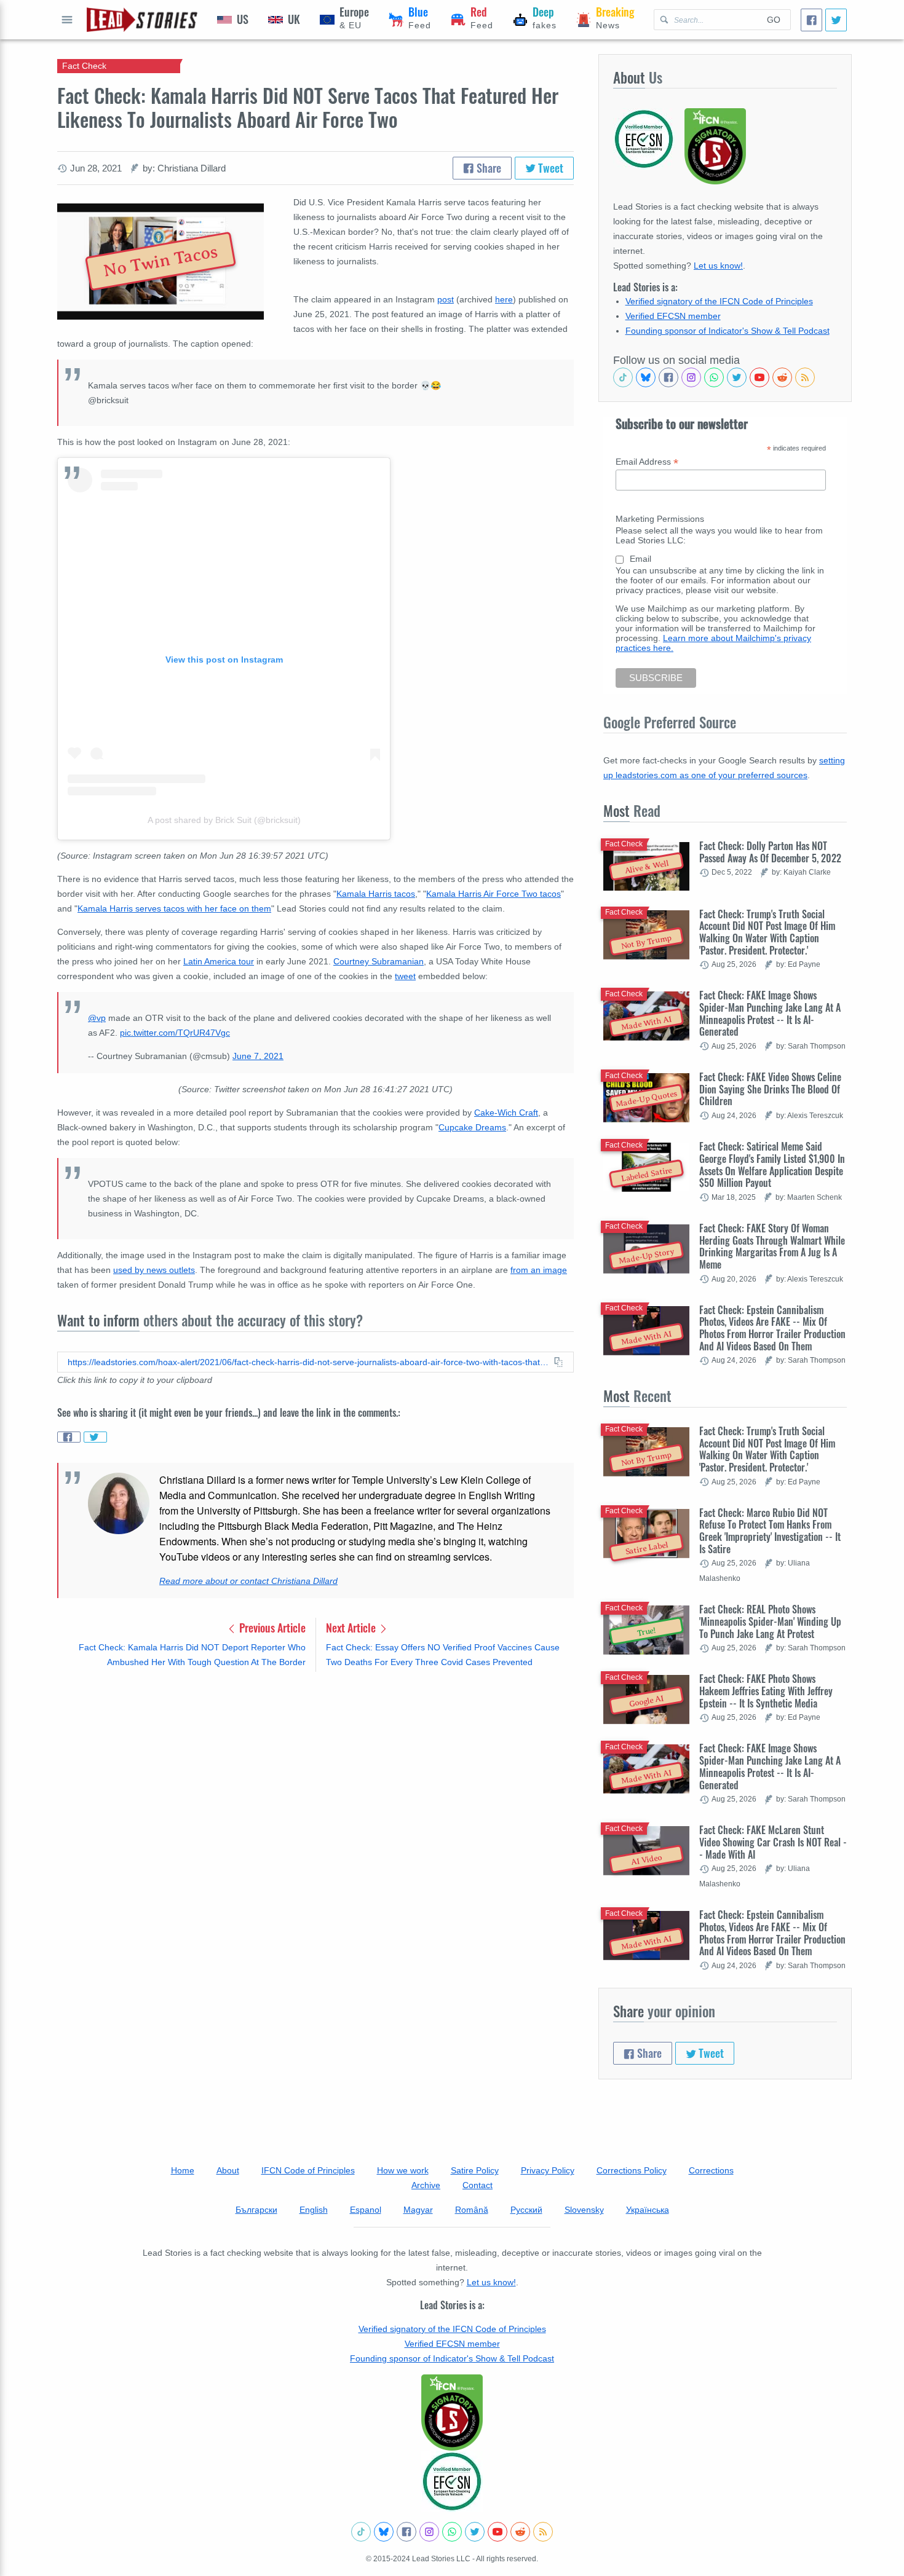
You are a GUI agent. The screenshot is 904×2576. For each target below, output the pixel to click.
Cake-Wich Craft (506, 1113)
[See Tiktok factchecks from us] (623, 377)
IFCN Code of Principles (308, 2170)
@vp (97, 1018)
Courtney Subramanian (379, 961)
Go (774, 20)
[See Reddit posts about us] (782, 377)
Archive (426, 2185)
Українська (648, 2210)
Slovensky (584, 2210)
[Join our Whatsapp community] (714, 377)
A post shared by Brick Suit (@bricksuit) (224, 820)
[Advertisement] (315, 1778)
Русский (526, 2210)
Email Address (647, 462)
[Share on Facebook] (69, 1437)
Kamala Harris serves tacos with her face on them (174, 908)
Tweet (549, 168)
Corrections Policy (632, 2170)
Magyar (418, 2210)
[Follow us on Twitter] (737, 377)
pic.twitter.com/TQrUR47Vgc (175, 1033)
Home (183, 2170)
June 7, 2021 (258, 1056)
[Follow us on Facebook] (668, 377)
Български (256, 2210)
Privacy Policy (548, 2170)
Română (472, 2210)
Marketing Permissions (660, 519)
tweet (405, 976)
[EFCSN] (452, 2481)
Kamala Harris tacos (376, 894)
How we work (403, 2170)
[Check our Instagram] (691, 377)
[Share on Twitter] (95, 1437)
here (504, 299)
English (314, 2210)
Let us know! (718, 266)
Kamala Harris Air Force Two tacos (494, 894)
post (446, 299)
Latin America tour (219, 961)
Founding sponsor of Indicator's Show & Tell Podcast (728, 331)
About (228, 2170)
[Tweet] (836, 20)
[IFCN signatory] (452, 2413)
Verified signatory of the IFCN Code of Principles (719, 301)
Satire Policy (475, 2170)
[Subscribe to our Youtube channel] (759, 377)
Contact (478, 2185)
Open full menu (67, 20)
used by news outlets (154, 1270)
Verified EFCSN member (673, 316)
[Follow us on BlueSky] (646, 377)
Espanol (366, 2210)
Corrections (711, 2170)
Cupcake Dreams (472, 1127)
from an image (539, 1270)
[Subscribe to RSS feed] (805, 377)
